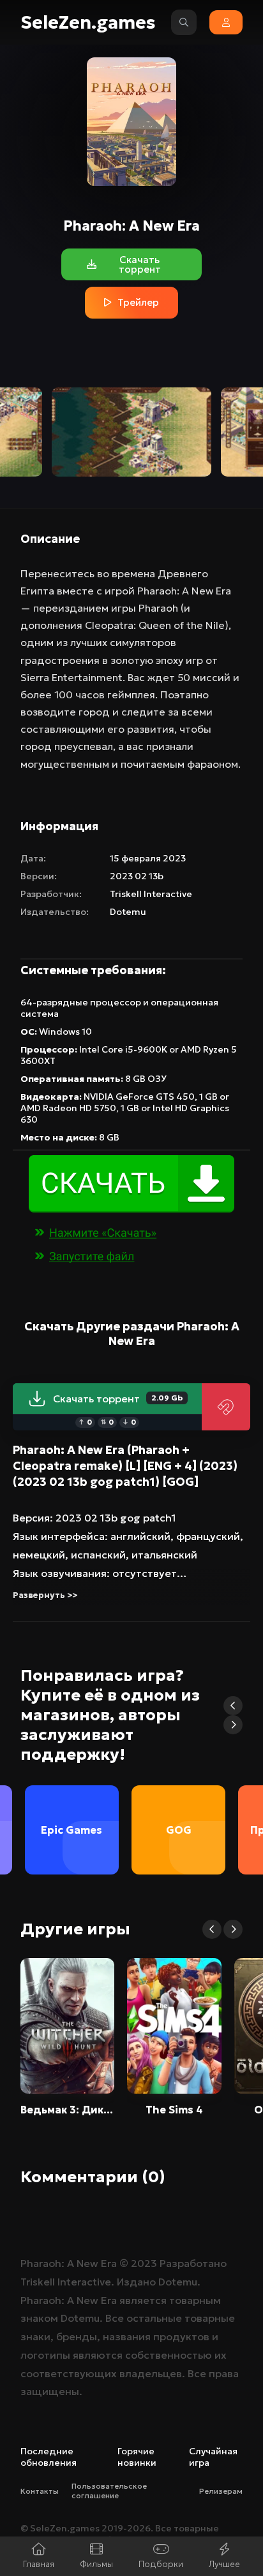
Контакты (40, 2491)
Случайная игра (213, 2457)
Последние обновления (49, 2457)
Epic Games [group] (71, 1830)
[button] (233, 1706)
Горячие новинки (137, 2457)
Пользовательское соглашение (109, 2491)
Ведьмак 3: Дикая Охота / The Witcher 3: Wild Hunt (67, 2110)
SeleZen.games (88, 23)
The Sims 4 (174, 2110)
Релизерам (221, 2491)
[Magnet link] (226, 1407)
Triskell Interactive (151, 894)
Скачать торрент (118, 1399)
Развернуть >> (45, 1595)
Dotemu (128, 912)
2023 (144, 2263)
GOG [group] (179, 1830)
